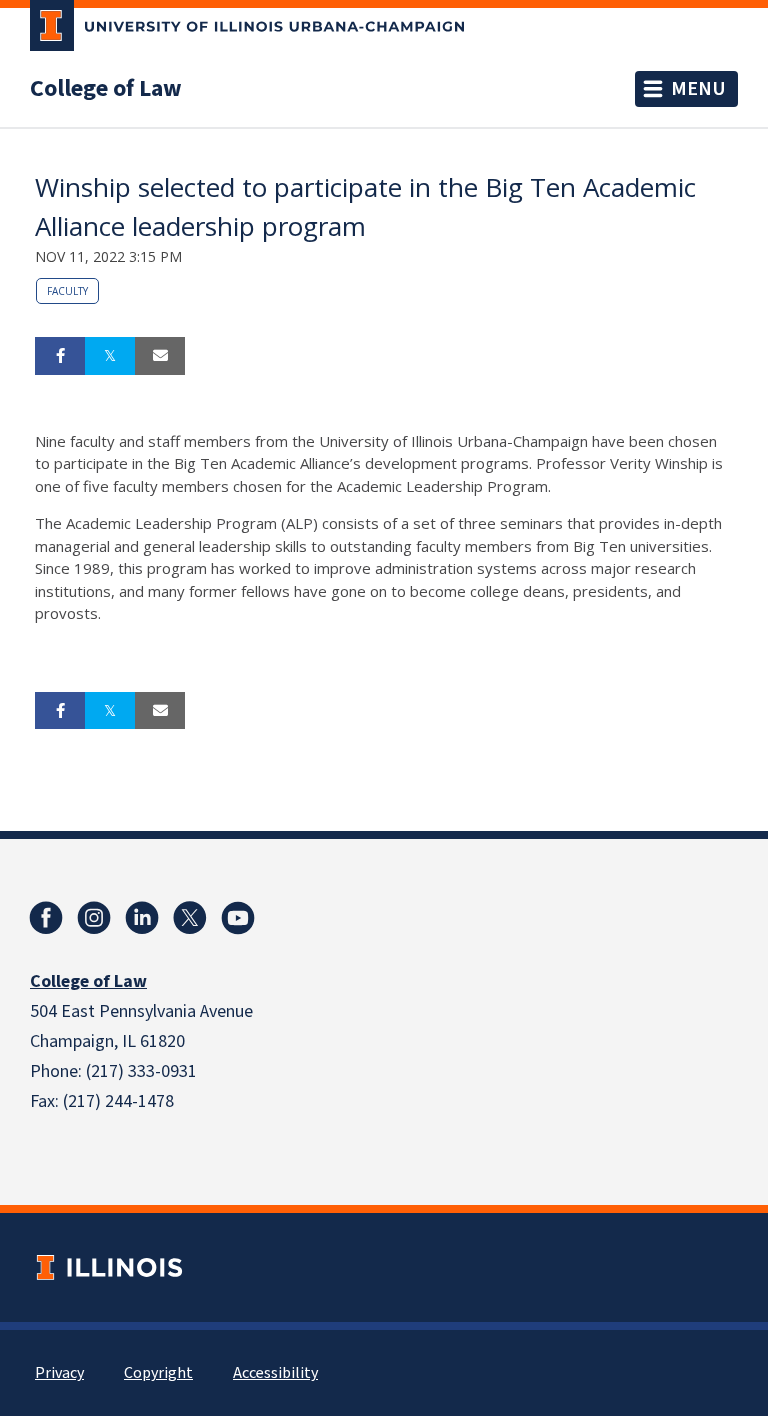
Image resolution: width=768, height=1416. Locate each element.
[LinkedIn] (142, 918)
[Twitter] (190, 918)
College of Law (106, 89)
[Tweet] (110, 356)
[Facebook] (46, 918)
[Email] (160, 356)
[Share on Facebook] (60, 356)
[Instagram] (94, 918)
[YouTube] (238, 918)
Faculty (67, 291)
